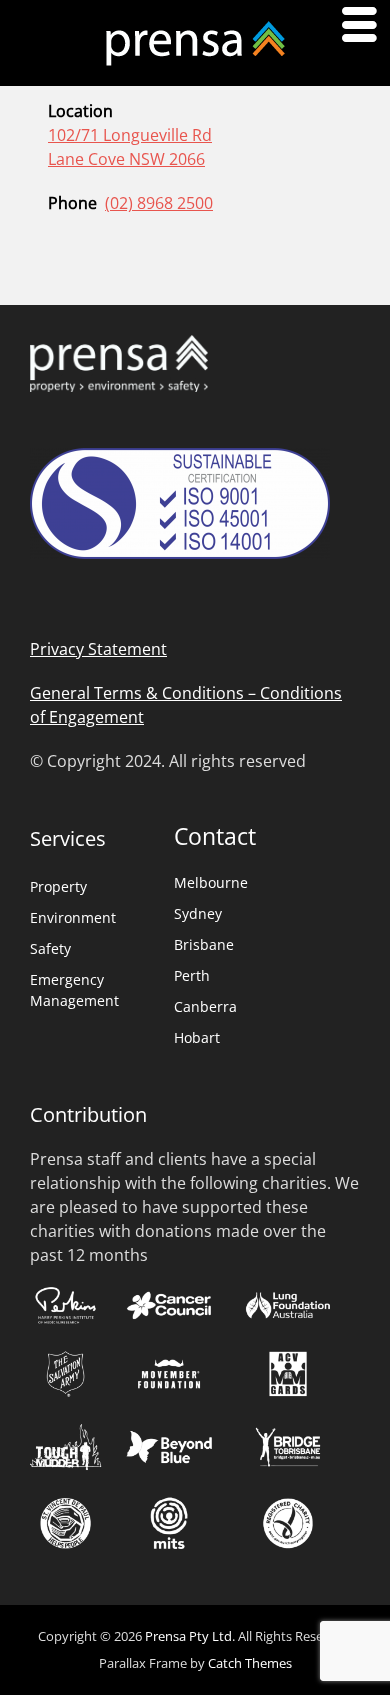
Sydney (198, 913)
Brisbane (204, 944)
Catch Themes (250, 1663)
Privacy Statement (98, 649)
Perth (192, 975)
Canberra (205, 1006)
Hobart (197, 1037)
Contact (215, 836)
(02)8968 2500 (159, 203)
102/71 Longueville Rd (130, 135)
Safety (50, 948)
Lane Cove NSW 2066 (126, 159)
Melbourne (211, 882)
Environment (73, 917)
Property (58, 886)
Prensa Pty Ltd (188, 1636)
